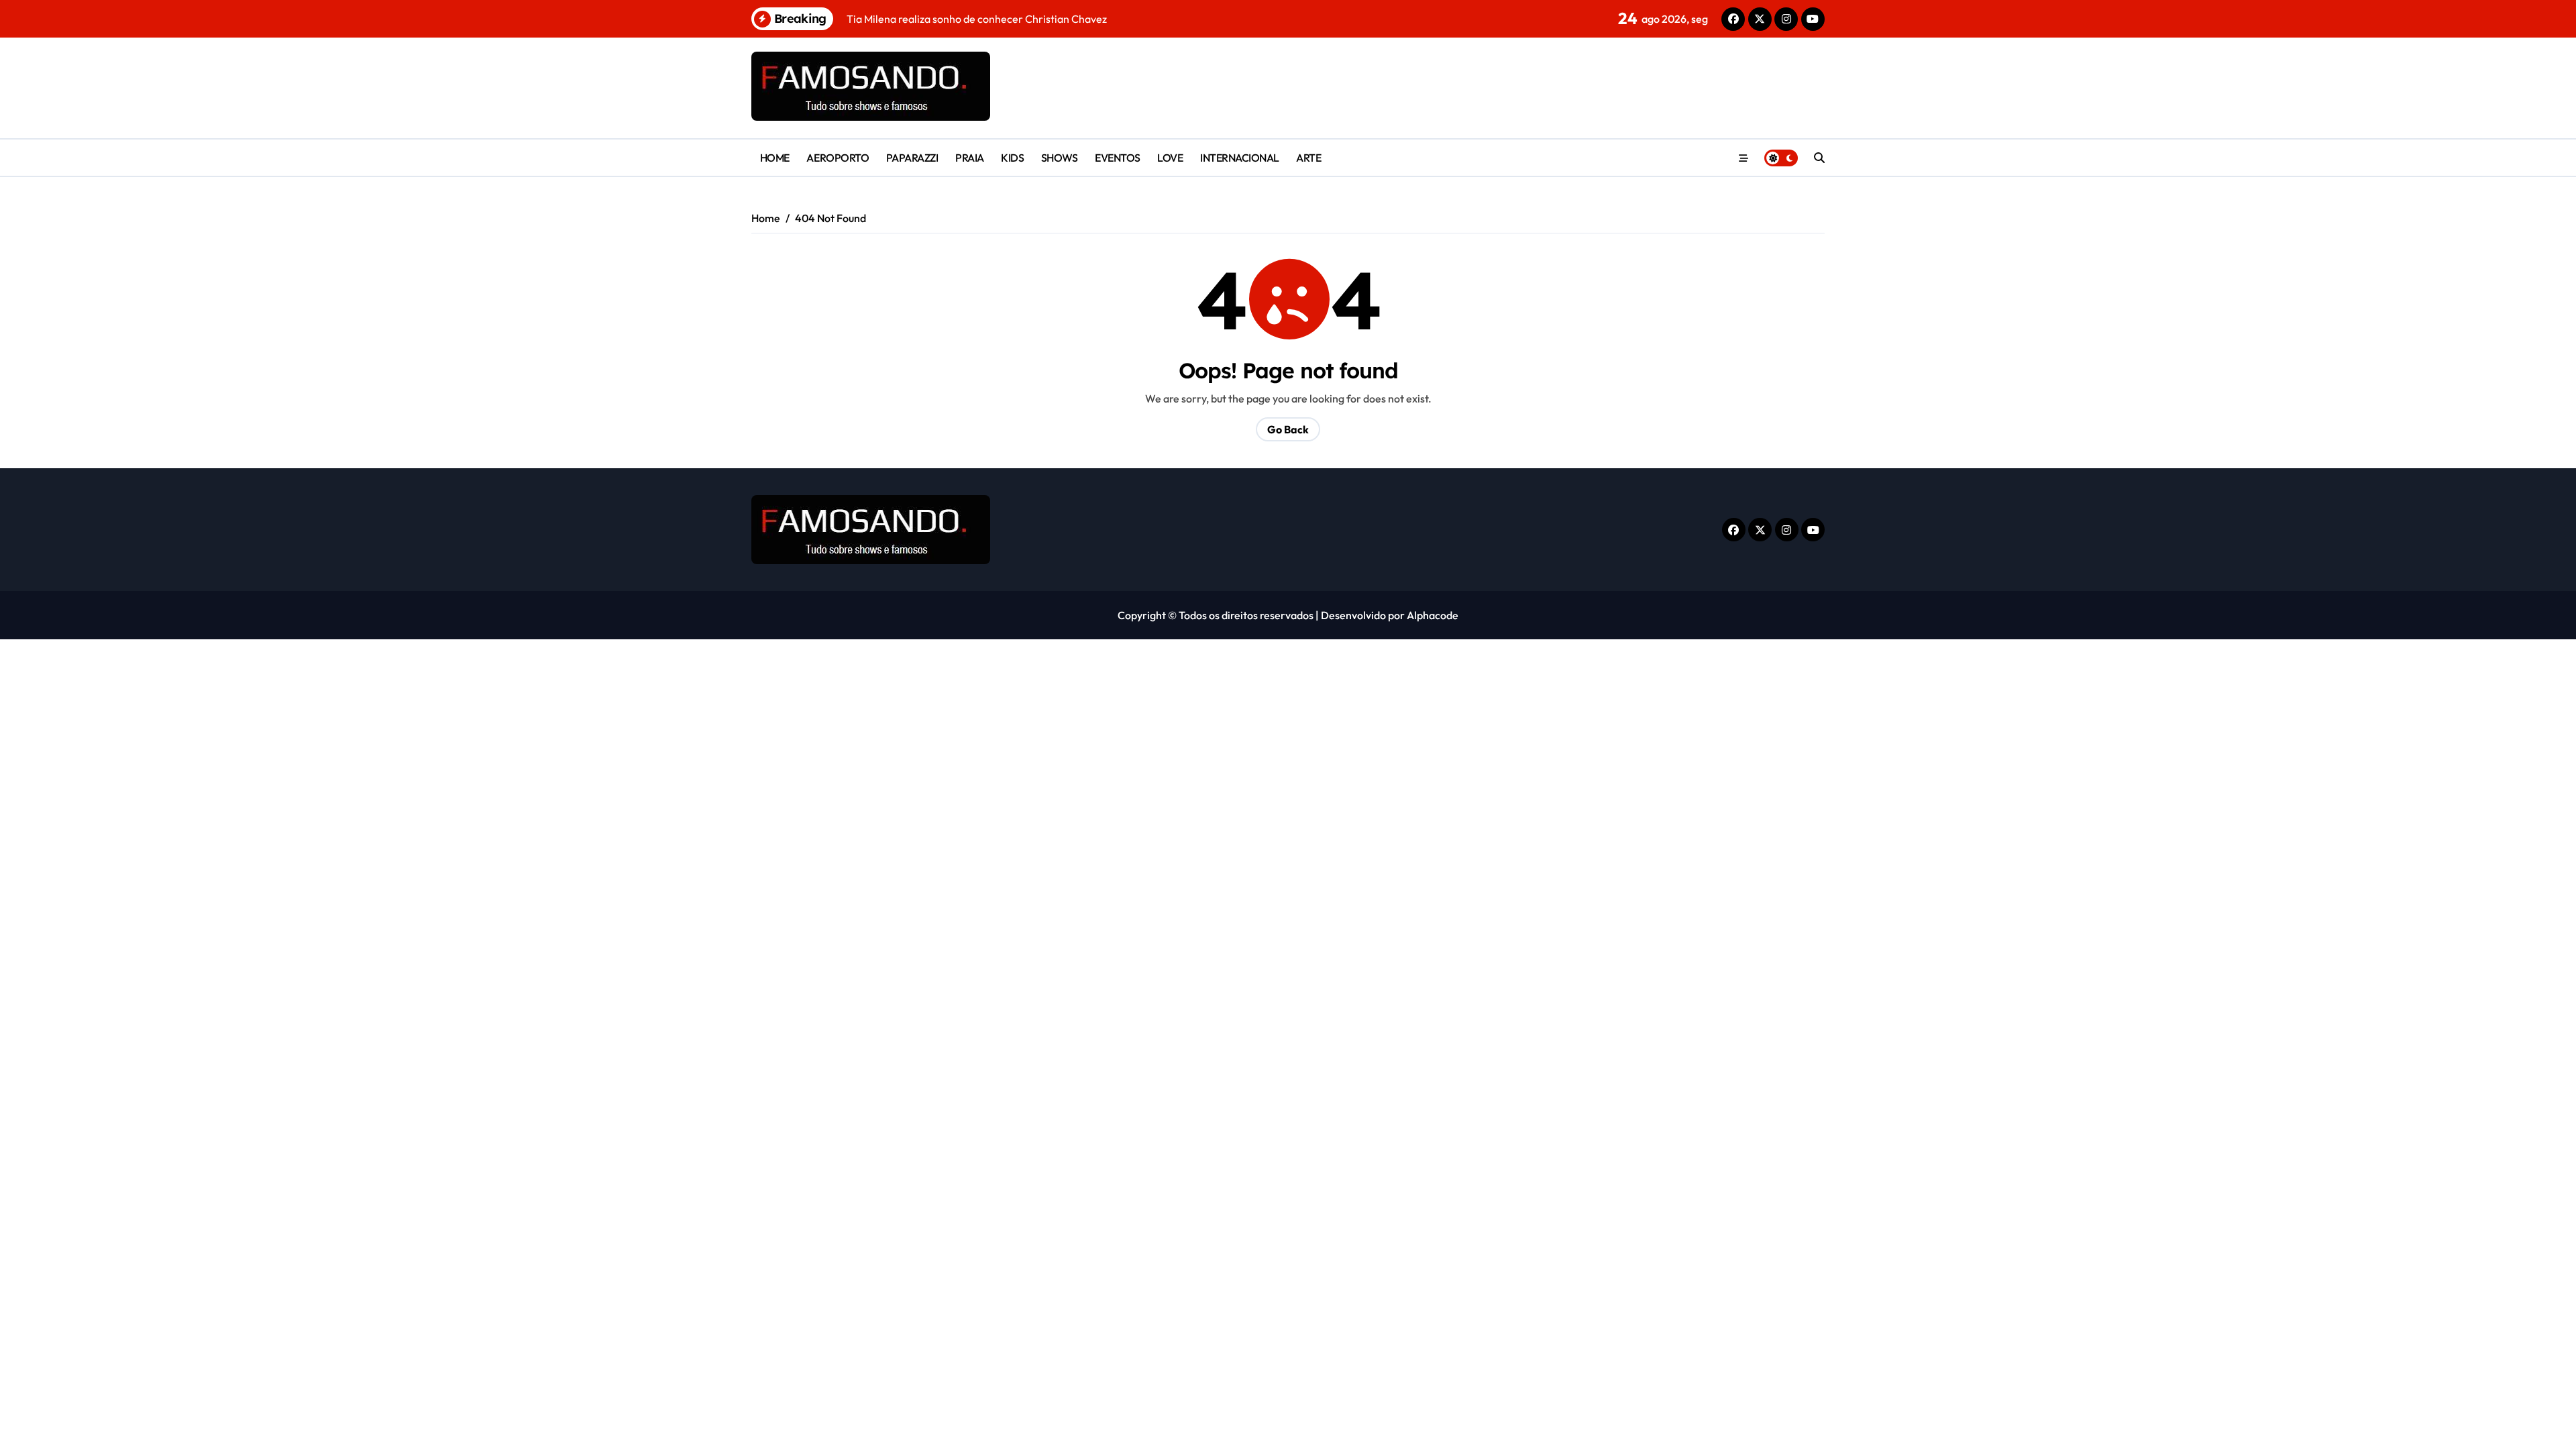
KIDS (1012, 158)
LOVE (1170, 158)
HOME (775, 158)
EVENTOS (1118, 158)
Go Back (1288, 429)
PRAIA (970, 158)
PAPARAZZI (912, 158)
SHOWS (1060, 158)
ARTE (1308, 158)
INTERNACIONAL (1240, 158)
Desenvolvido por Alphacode (1390, 615)
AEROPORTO (838, 158)
